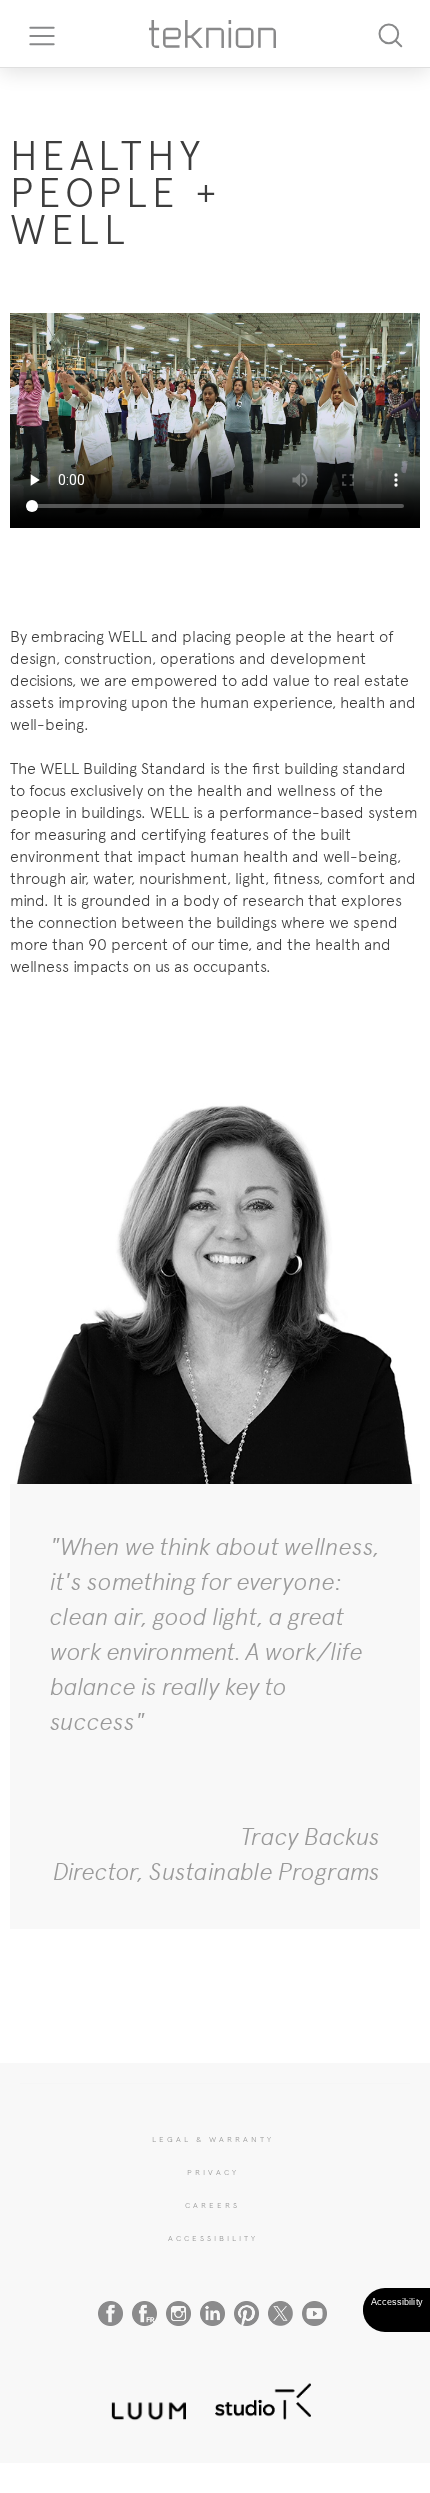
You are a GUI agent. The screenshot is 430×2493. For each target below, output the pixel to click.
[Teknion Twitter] (280, 2313)
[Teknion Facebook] (110, 2313)
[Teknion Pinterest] (246, 2313)
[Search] (390, 33)
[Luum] (143, 2399)
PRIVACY (213, 2172)
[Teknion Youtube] (314, 2313)
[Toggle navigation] (35, 34)
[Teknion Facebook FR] (144, 2313)
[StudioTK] (263, 2399)
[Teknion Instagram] (178, 2313)
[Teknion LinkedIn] (212, 2313)
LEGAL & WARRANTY (213, 2139)
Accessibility (213, 2238)
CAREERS (212, 2205)
